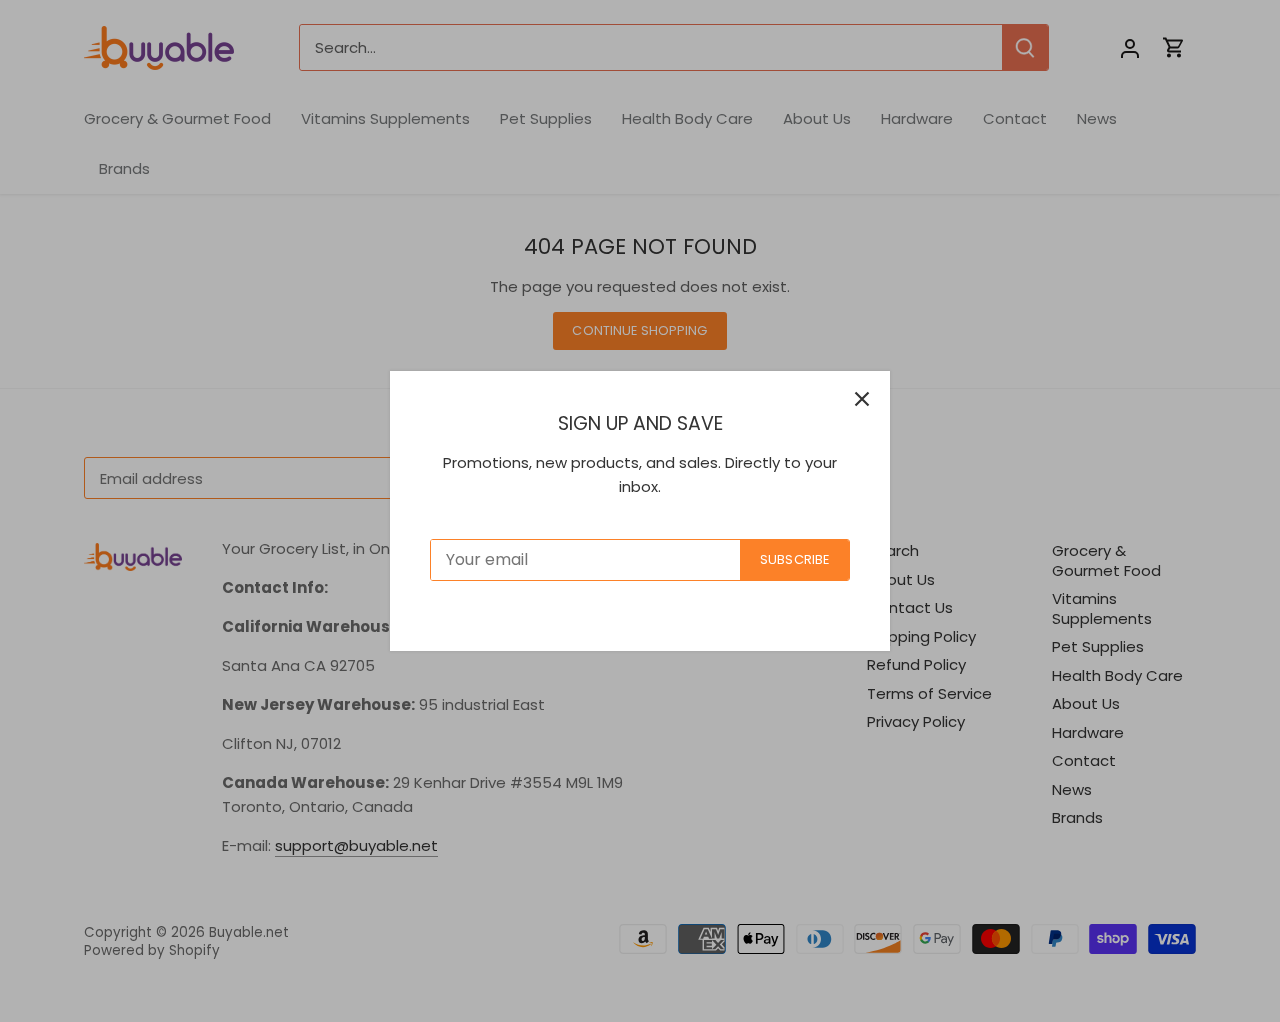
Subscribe (794, 559)
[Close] (862, 399)
